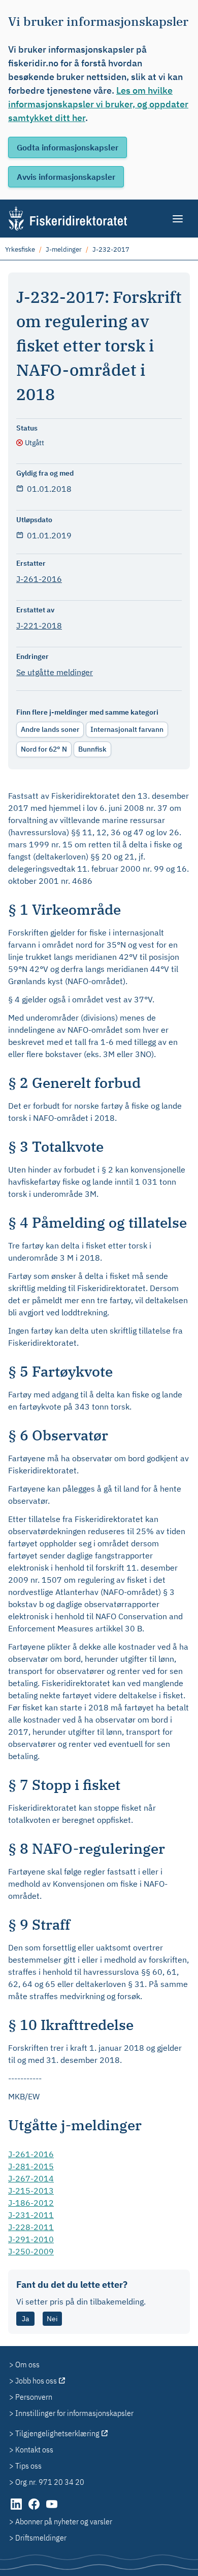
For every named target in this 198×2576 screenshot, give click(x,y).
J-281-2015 (31, 2166)
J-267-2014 (31, 2178)
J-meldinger (64, 249)
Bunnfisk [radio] (92, 749)
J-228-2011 (31, 2227)
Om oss (27, 2364)
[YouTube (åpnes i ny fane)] (52, 2509)
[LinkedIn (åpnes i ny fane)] (17, 2509)
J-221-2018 (39, 626)
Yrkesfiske (20, 249)
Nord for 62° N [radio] (44, 749)
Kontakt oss (34, 2449)
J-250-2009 (31, 2251)
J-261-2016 (39, 579)
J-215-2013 (31, 2191)
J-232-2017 (111, 249)
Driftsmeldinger (41, 2538)
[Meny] (178, 219)
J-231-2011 (31, 2215)
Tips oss (28, 2466)
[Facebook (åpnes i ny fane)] (35, 2509)
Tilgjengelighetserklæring (57, 2433)
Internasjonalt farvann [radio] (127, 729)
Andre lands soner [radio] (50, 729)
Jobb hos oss (36, 2380)
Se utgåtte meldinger (55, 672)
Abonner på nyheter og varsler (64, 2521)
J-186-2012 (31, 2203)
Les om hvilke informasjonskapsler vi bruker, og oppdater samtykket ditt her (98, 104)
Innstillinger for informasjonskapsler (74, 2413)
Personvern (34, 2397)
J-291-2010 (31, 2239)
